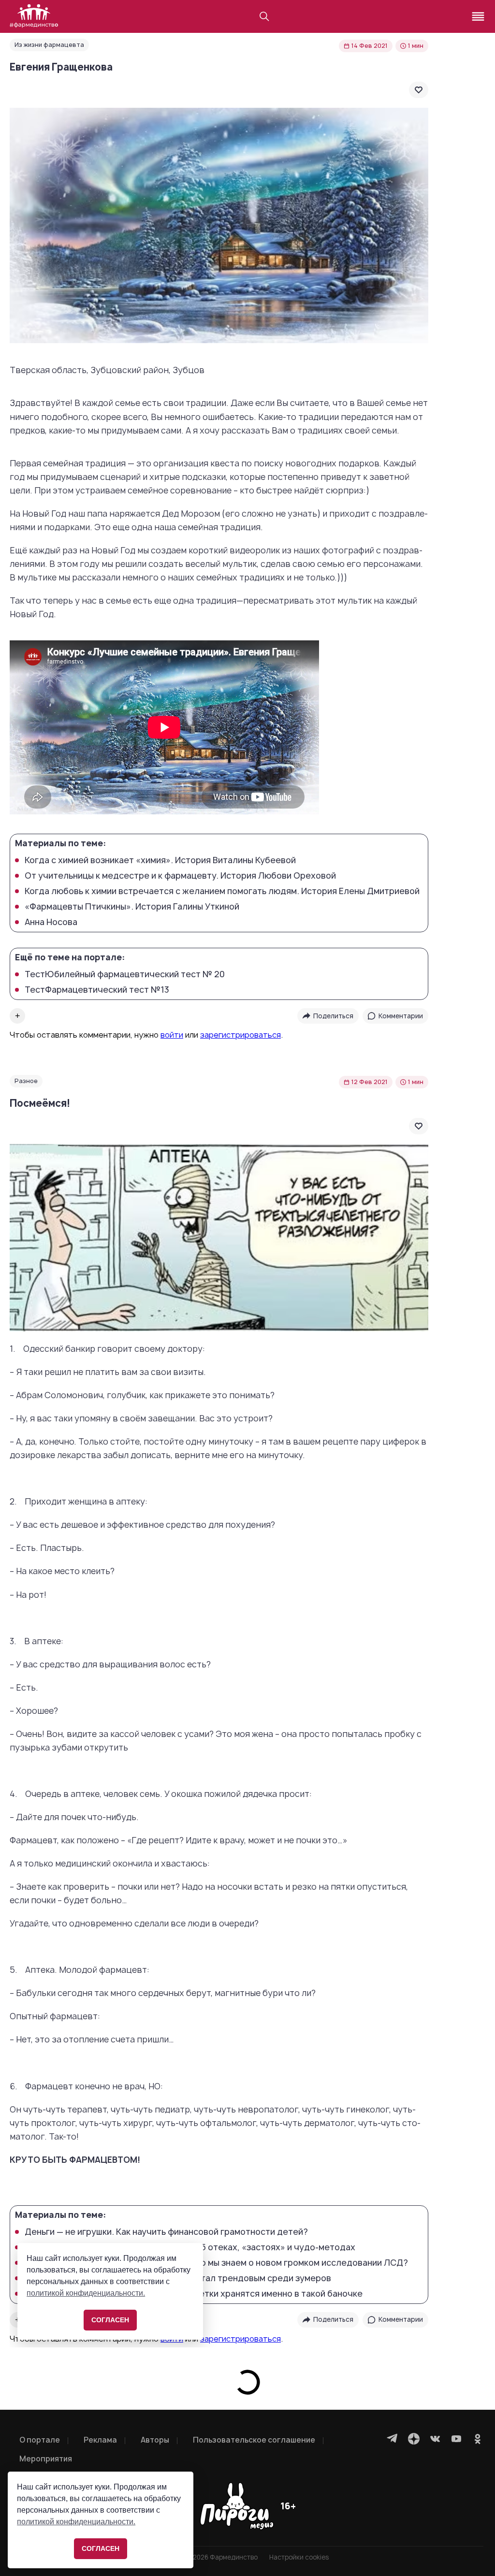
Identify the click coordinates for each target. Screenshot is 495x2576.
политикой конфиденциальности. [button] (76, 2522)
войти (172, 1035)
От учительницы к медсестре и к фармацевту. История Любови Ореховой (180, 876)
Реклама (100, 2440)
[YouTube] (456, 2439)
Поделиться (333, 1016)
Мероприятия (46, 2459)
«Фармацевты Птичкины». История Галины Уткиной (132, 907)
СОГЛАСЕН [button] (101, 2548)
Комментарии (401, 1016)
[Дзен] (414, 2439)
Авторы (155, 2440)
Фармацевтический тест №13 (97, 990)
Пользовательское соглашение (254, 2440)
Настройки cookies (299, 2557)
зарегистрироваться (240, 1035)
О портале (40, 2440)
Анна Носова (51, 922)
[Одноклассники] (478, 2439)
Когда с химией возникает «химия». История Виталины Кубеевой (160, 860)
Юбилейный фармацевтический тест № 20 (125, 974)
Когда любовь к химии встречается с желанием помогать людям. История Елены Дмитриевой (222, 891)
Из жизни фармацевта (49, 45)
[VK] (435, 2439)
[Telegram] (393, 2439)
